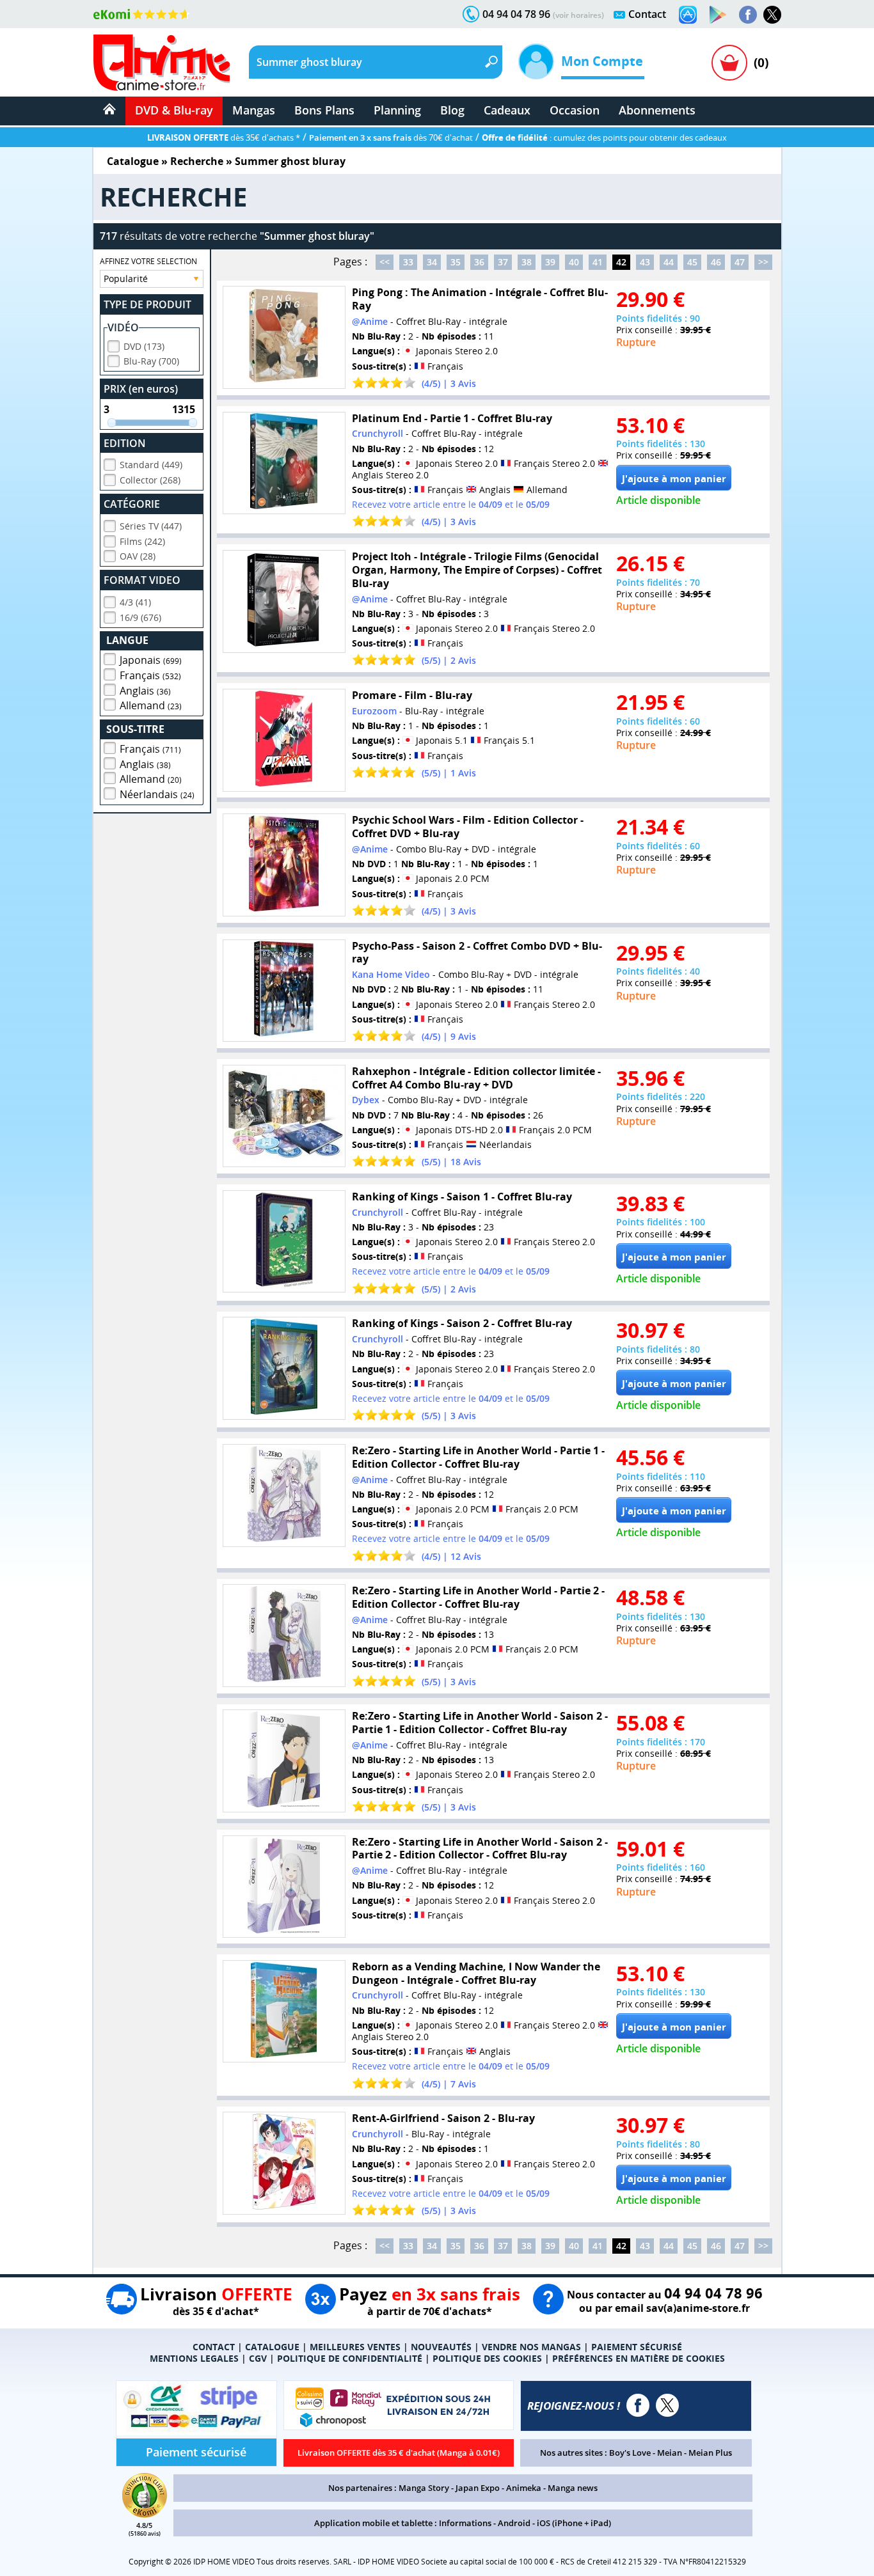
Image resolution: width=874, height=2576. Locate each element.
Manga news (573, 2488)
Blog (452, 110)
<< (385, 262)
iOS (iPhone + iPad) (574, 2523)
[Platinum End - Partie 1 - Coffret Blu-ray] (284, 463)
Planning (397, 110)
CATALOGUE (272, 2347)
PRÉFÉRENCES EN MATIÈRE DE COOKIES (639, 2358)
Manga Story (424, 2488)
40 (574, 262)
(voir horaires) (578, 15)
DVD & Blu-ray (174, 110)
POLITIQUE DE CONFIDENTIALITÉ (350, 2358)
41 (598, 262)
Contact (647, 14)
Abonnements (657, 110)
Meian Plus (710, 2453)
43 (645, 262)
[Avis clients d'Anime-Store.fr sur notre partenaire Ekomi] (142, 14)
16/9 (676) (140, 617)
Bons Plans (324, 110)
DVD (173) (144, 346)
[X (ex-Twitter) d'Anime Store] (667, 2405)
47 (740, 262)
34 (432, 262)
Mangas (254, 110)
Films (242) (142, 541)
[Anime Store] (162, 63)
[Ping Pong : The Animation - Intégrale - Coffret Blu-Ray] (284, 337)
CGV (258, 2358)
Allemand (151, 705)
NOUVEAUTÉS (441, 2347)
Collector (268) (150, 480)
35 (456, 262)
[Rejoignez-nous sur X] (772, 15)
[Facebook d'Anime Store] (638, 2405)
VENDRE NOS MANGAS (531, 2347)
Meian (670, 2453)
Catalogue (133, 161)
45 (692, 262)
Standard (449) (151, 465)
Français (150, 675)
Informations (465, 2523)
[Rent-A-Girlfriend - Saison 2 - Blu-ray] (284, 2163)
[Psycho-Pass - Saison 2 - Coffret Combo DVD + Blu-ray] (284, 991)
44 (669, 262)
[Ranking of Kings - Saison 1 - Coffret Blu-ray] (284, 1242)
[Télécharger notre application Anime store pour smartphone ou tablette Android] (718, 15)
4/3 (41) (135, 602)
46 (716, 262)
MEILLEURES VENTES (355, 2347)
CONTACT (214, 2347)
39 (550, 262)
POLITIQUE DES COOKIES (487, 2358)
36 (479, 262)
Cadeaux (507, 110)
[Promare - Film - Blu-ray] (284, 740)
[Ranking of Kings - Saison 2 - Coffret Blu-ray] (284, 1368)
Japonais (151, 660)
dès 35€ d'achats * (224, 137)
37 (503, 262)
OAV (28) (138, 556)
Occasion (575, 110)
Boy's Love (630, 2453)
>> (763, 262)
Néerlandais (157, 794)
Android (514, 2523)
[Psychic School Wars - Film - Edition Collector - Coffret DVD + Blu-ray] (284, 865)
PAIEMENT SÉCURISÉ (637, 2347)
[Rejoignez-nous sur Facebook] (748, 15)
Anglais (145, 691)
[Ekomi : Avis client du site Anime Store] (145, 2514)
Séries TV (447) (151, 526)
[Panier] (729, 63)
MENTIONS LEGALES (194, 2358)
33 (408, 262)
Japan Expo (478, 2488)
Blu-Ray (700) (151, 361)
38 (527, 262)
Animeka (524, 2488)
